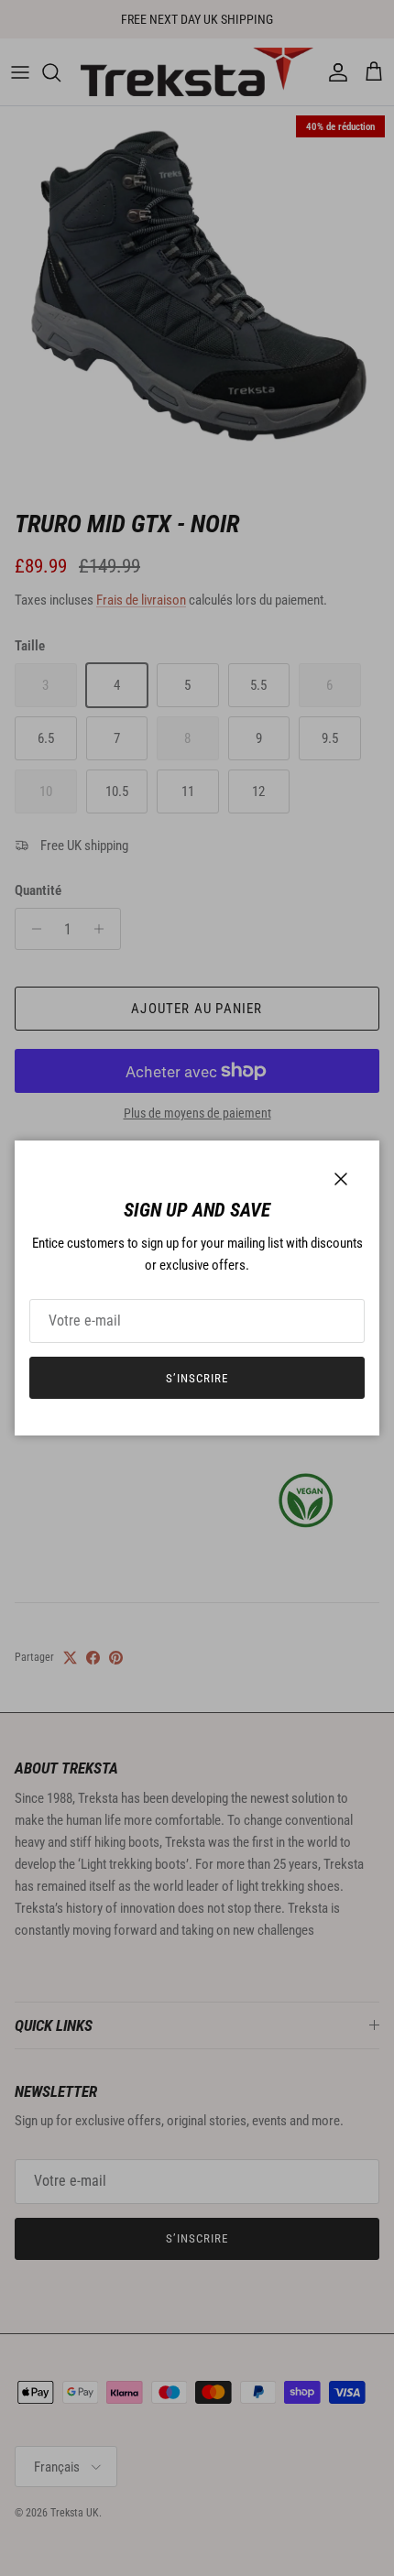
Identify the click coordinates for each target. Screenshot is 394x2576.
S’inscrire (197, 1378)
